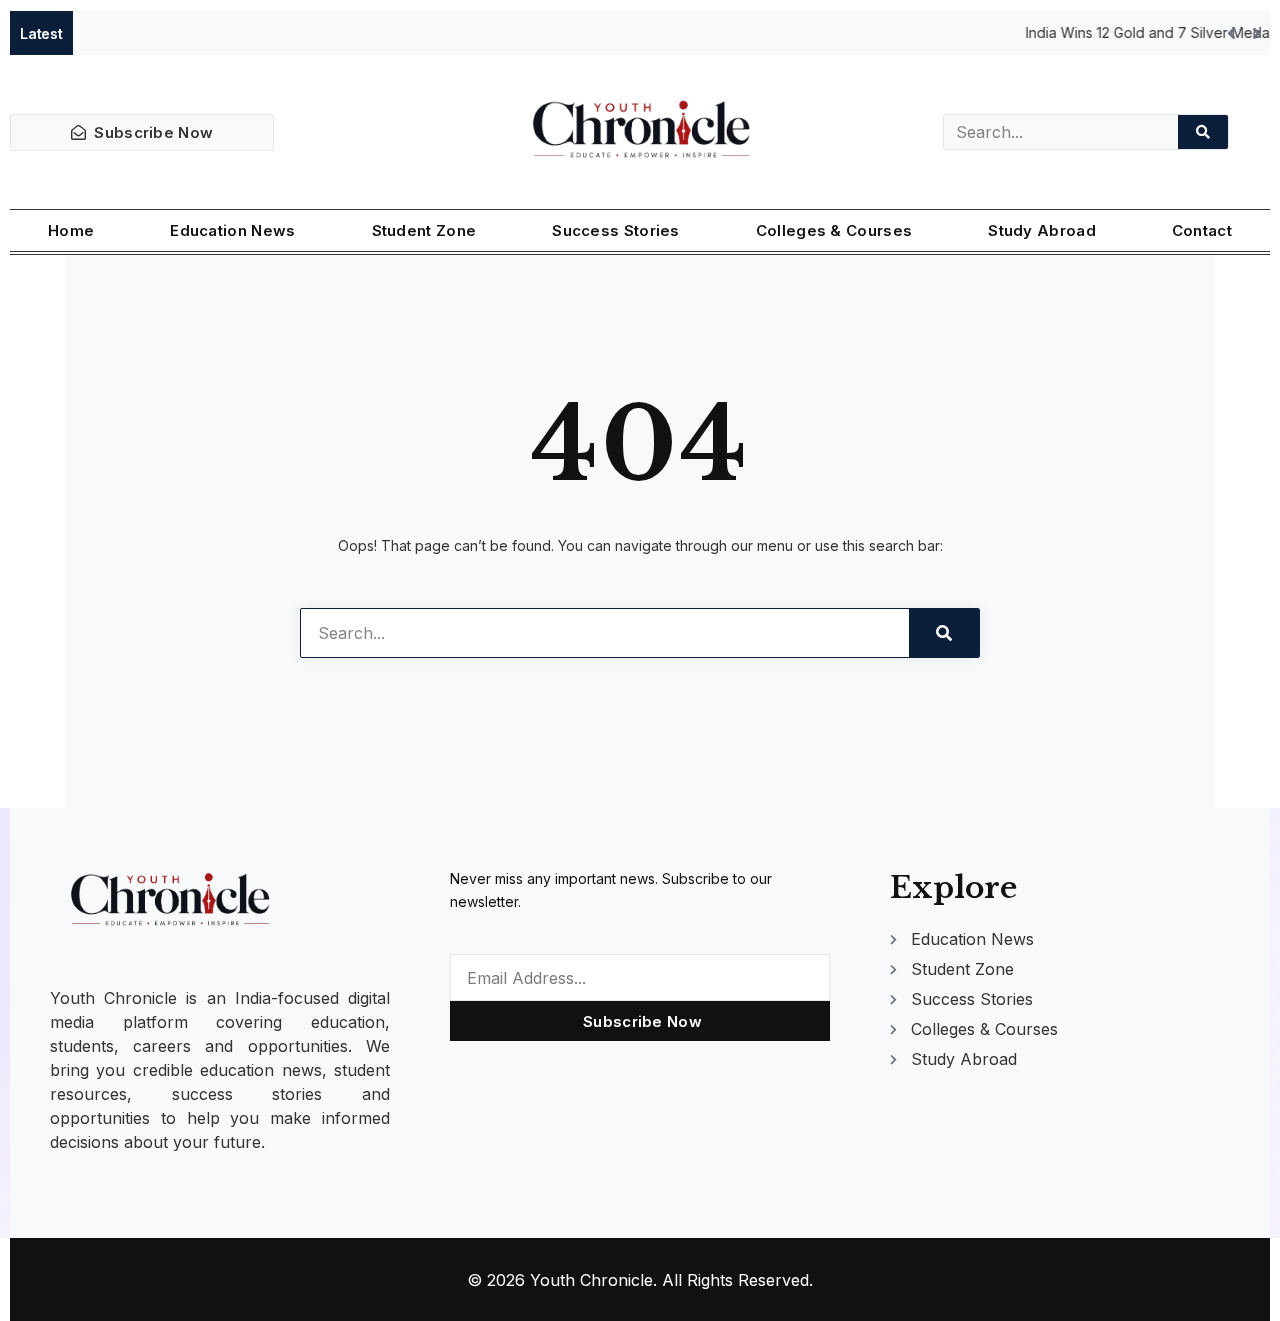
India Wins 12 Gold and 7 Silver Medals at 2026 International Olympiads (484, 32)
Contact (1202, 230)
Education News (232, 230)
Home (71, 230)
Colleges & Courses (834, 230)
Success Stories (616, 230)
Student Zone (424, 230)
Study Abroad (1042, 230)
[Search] (1203, 132)
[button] (1256, 33)
